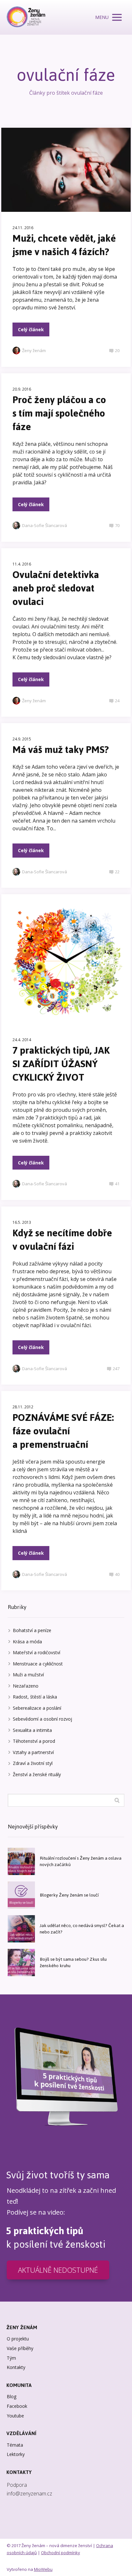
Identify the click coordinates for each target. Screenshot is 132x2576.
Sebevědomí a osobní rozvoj (42, 1719)
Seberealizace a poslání (37, 1708)
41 (117, 1184)
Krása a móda (27, 1642)
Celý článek (31, 329)
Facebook (17, 2406)
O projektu (18, 2339)
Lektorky (16, 2454)
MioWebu (43, 2569)
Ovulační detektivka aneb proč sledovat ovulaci (56, 588)
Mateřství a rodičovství (37, 1652)
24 (117, 701)
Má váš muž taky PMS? (61, 750)
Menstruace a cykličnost (38, 1664)
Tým (11, 2358)
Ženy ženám (34, 350)
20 (117, 350)
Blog (12, 2396)
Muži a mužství (28, 1675)
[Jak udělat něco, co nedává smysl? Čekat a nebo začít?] (21, 1929)
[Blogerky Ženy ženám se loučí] (21, 1895)
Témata (15, 2445)
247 (116, 1369)
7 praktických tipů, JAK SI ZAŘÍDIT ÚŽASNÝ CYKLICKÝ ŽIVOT (61, 1064)
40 (117, 1574)
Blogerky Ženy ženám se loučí (69, 1895)
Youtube (15, 2416)
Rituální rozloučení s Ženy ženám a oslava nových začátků (81, 1861)
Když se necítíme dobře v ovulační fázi (62, 1240)
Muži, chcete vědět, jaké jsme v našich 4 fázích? (64, 245)
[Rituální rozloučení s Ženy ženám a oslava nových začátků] (21, 1861)
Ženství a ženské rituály (37, 1774)
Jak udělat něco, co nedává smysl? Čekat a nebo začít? (82, 1929)
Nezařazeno (26, 1686)
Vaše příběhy (20, 2348)
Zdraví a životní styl (33, 1763)
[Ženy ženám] (26, 17)
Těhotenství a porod (34, 1741)
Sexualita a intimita (32, 1730)
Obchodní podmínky (61, 2553)
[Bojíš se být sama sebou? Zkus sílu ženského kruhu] (21, 1962)
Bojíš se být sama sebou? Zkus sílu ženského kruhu (73, 1962)
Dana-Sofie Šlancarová (45, 525)
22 (117, 872)
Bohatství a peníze (32, 1630)
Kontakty (16, 2367)
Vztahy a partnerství (33, 1752)
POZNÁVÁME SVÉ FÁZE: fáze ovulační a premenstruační (63, 1431)
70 (117, 525)
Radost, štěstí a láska (35, 1697)
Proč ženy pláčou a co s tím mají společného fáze (59, 413)
